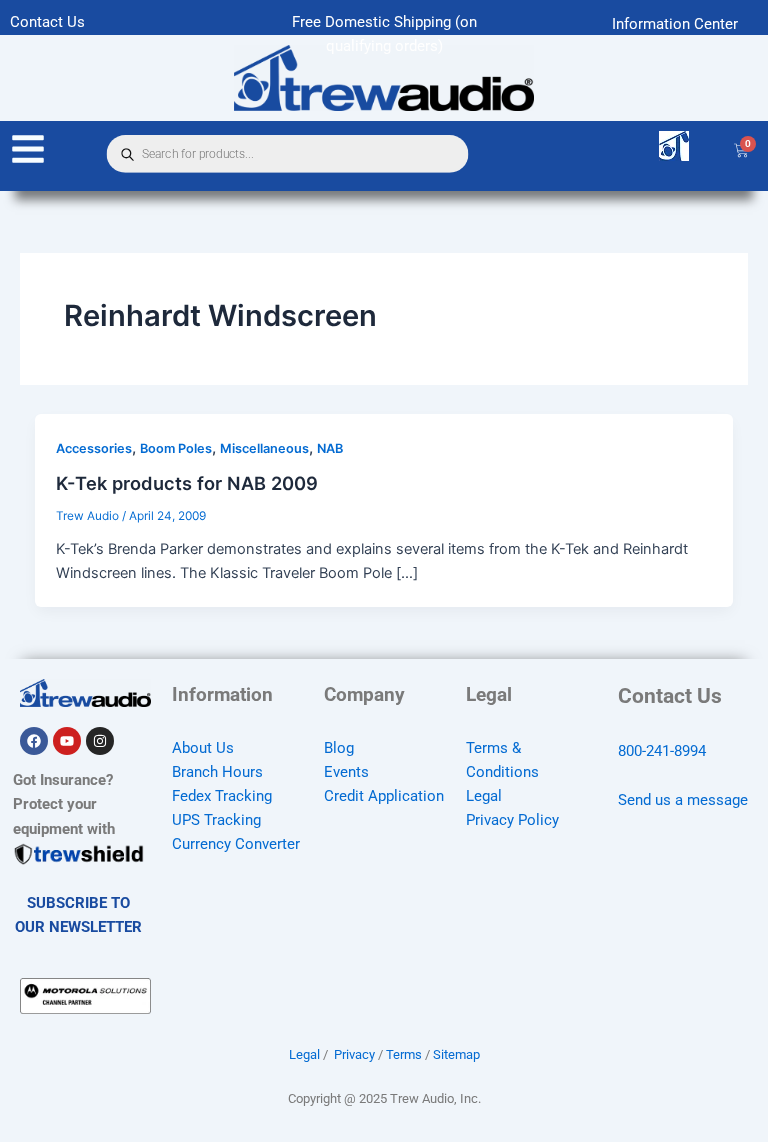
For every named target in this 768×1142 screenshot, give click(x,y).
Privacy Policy (512, 820)
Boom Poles (176, 448)
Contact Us (47, 22)
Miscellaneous (264, 448)
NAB (330, 448)
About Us (203, 748)
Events (346, 772)
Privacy (354, 1054)
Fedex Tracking (222, 796)
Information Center (675, 24)
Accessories (94, 448)
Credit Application (384, 796)
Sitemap (456, 1054)
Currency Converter (236, 844)
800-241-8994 (662, 751)
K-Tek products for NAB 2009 (187, 483)
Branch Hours (217, 772)
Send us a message (683, 800)
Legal (484, 796)
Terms (404, 1054)
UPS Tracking (216, 820)
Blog (339, 748)
